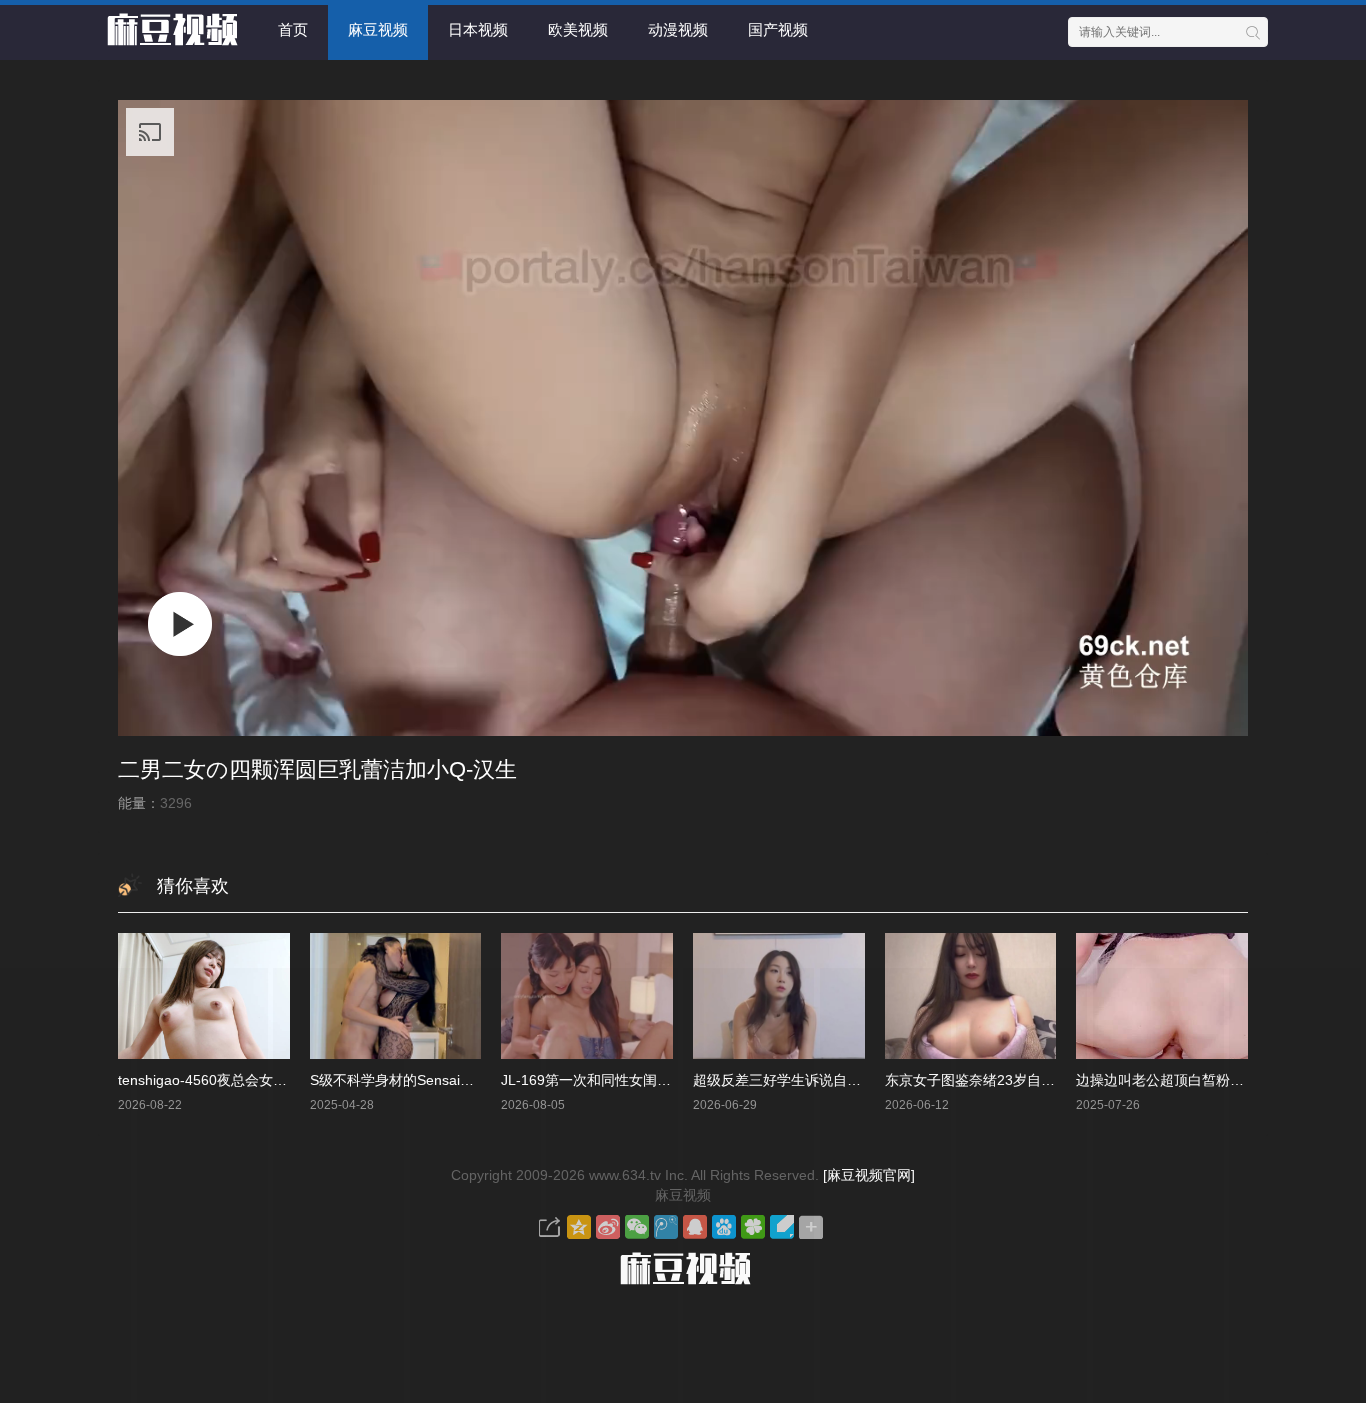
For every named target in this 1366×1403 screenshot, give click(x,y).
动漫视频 (678, 29)
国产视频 (778, 29)
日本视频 (478, 29)
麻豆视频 (378, 29)
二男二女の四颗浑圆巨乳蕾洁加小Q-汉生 (317, 769)
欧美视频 (578, 29)
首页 (293, 29)
